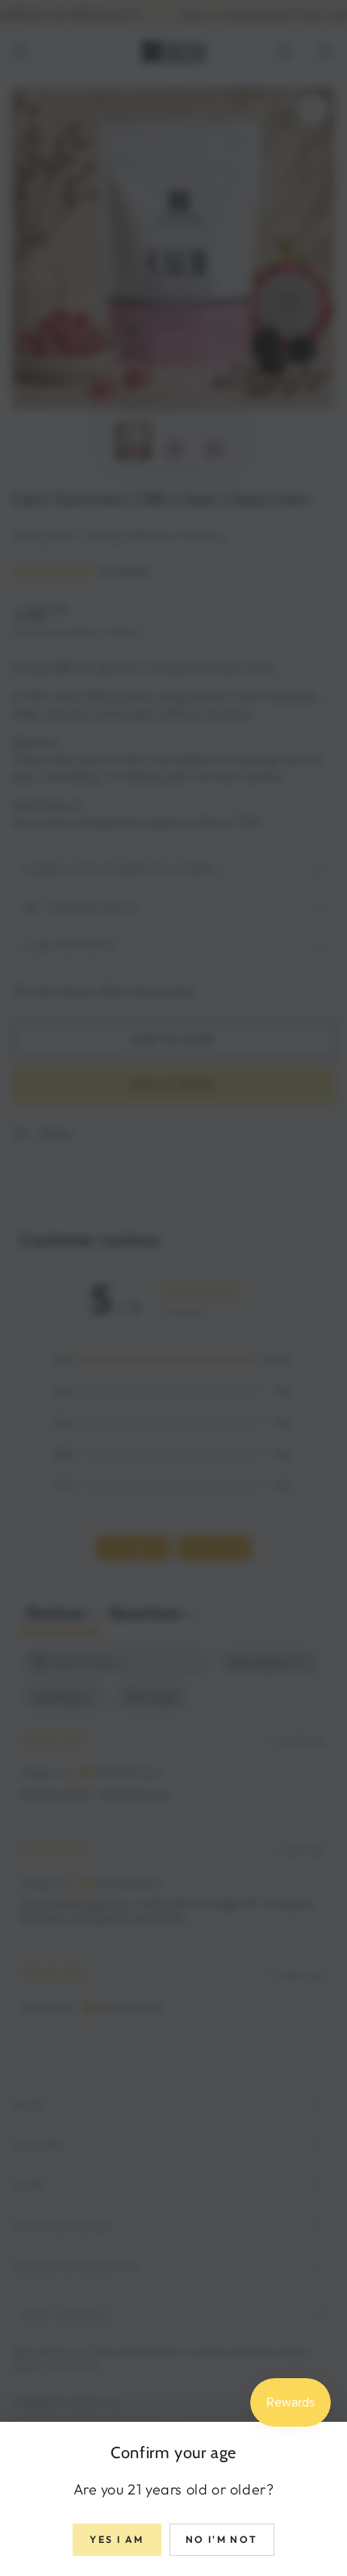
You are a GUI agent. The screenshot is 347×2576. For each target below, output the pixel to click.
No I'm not (222, 2539)
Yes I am (117, 2539)
